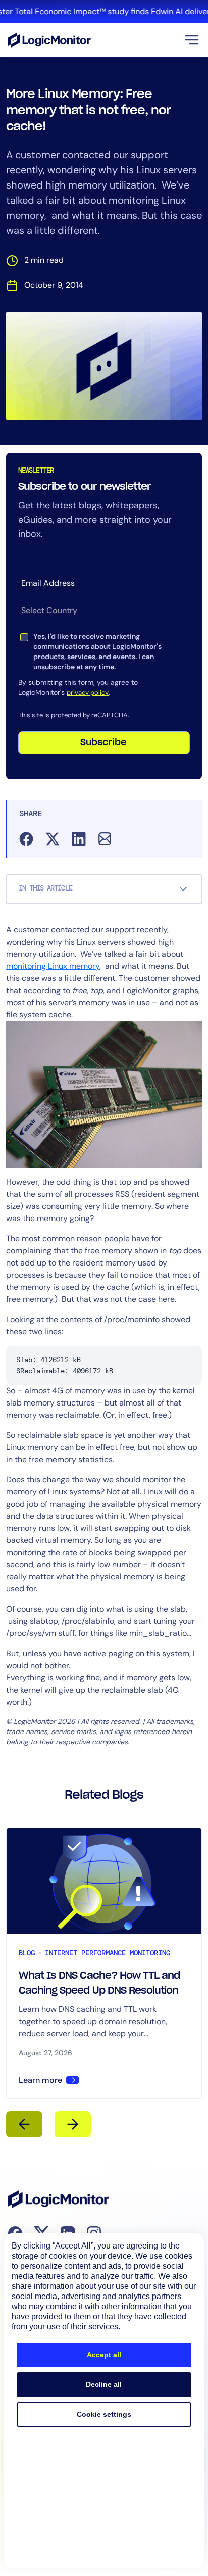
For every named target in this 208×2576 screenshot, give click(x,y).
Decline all (104, 2384)
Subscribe (103, 743)
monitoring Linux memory (53, 966)
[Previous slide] (24, 2124)
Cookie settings (104, 2414)
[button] (192, 40)
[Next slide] (73, 2124)
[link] (104, 11)
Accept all (104, 2355)
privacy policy (88, 693)
